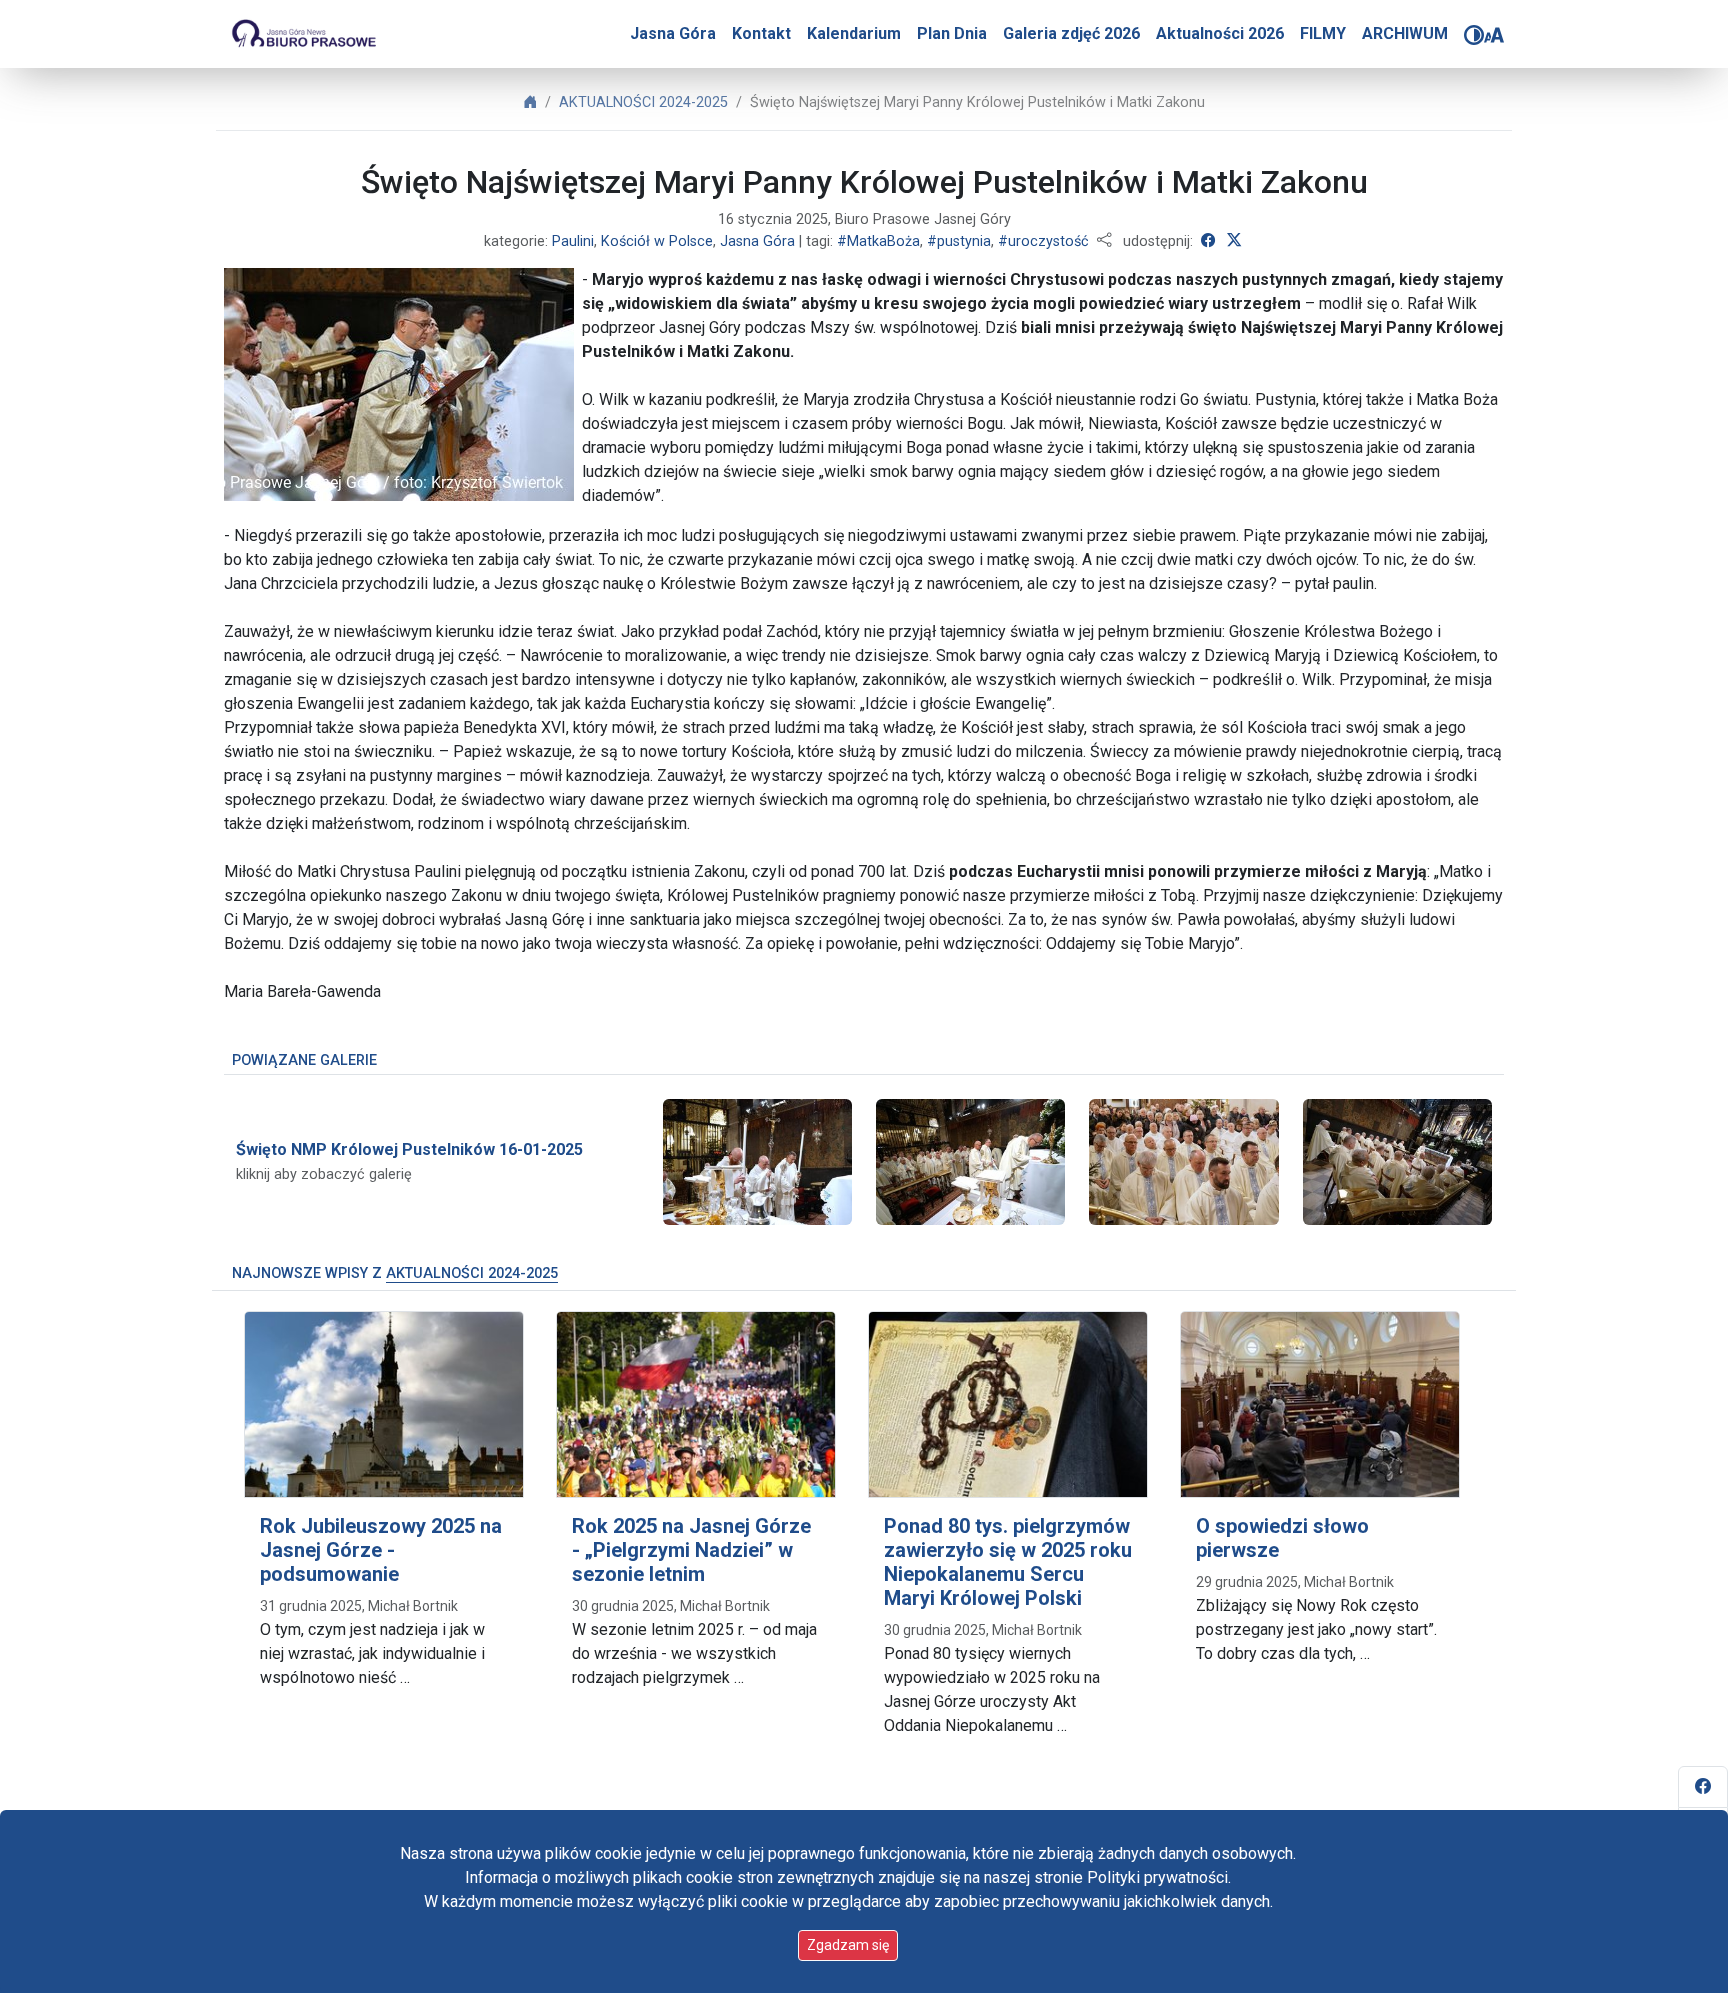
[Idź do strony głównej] (303, 34)
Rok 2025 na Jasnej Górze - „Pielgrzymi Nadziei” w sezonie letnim (691, 1550)
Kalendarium (854, 33)
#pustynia (959, 241)
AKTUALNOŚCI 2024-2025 (643, 102)
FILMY (1323, 33)
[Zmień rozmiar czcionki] (1494, 35)
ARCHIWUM (1405, 33)
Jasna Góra (673, 33)
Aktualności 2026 (1220, 33)
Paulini (573, 241)
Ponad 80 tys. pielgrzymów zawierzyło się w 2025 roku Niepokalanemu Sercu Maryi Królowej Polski (1008, 1562)
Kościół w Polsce (657, 241)
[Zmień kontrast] (1474, 35)
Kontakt (761, 33)
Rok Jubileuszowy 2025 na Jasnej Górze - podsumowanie (381, 1550)
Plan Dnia (952, 33)
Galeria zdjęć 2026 (1071, 33)
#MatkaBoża (878, 241)
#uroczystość (1043, 241)
